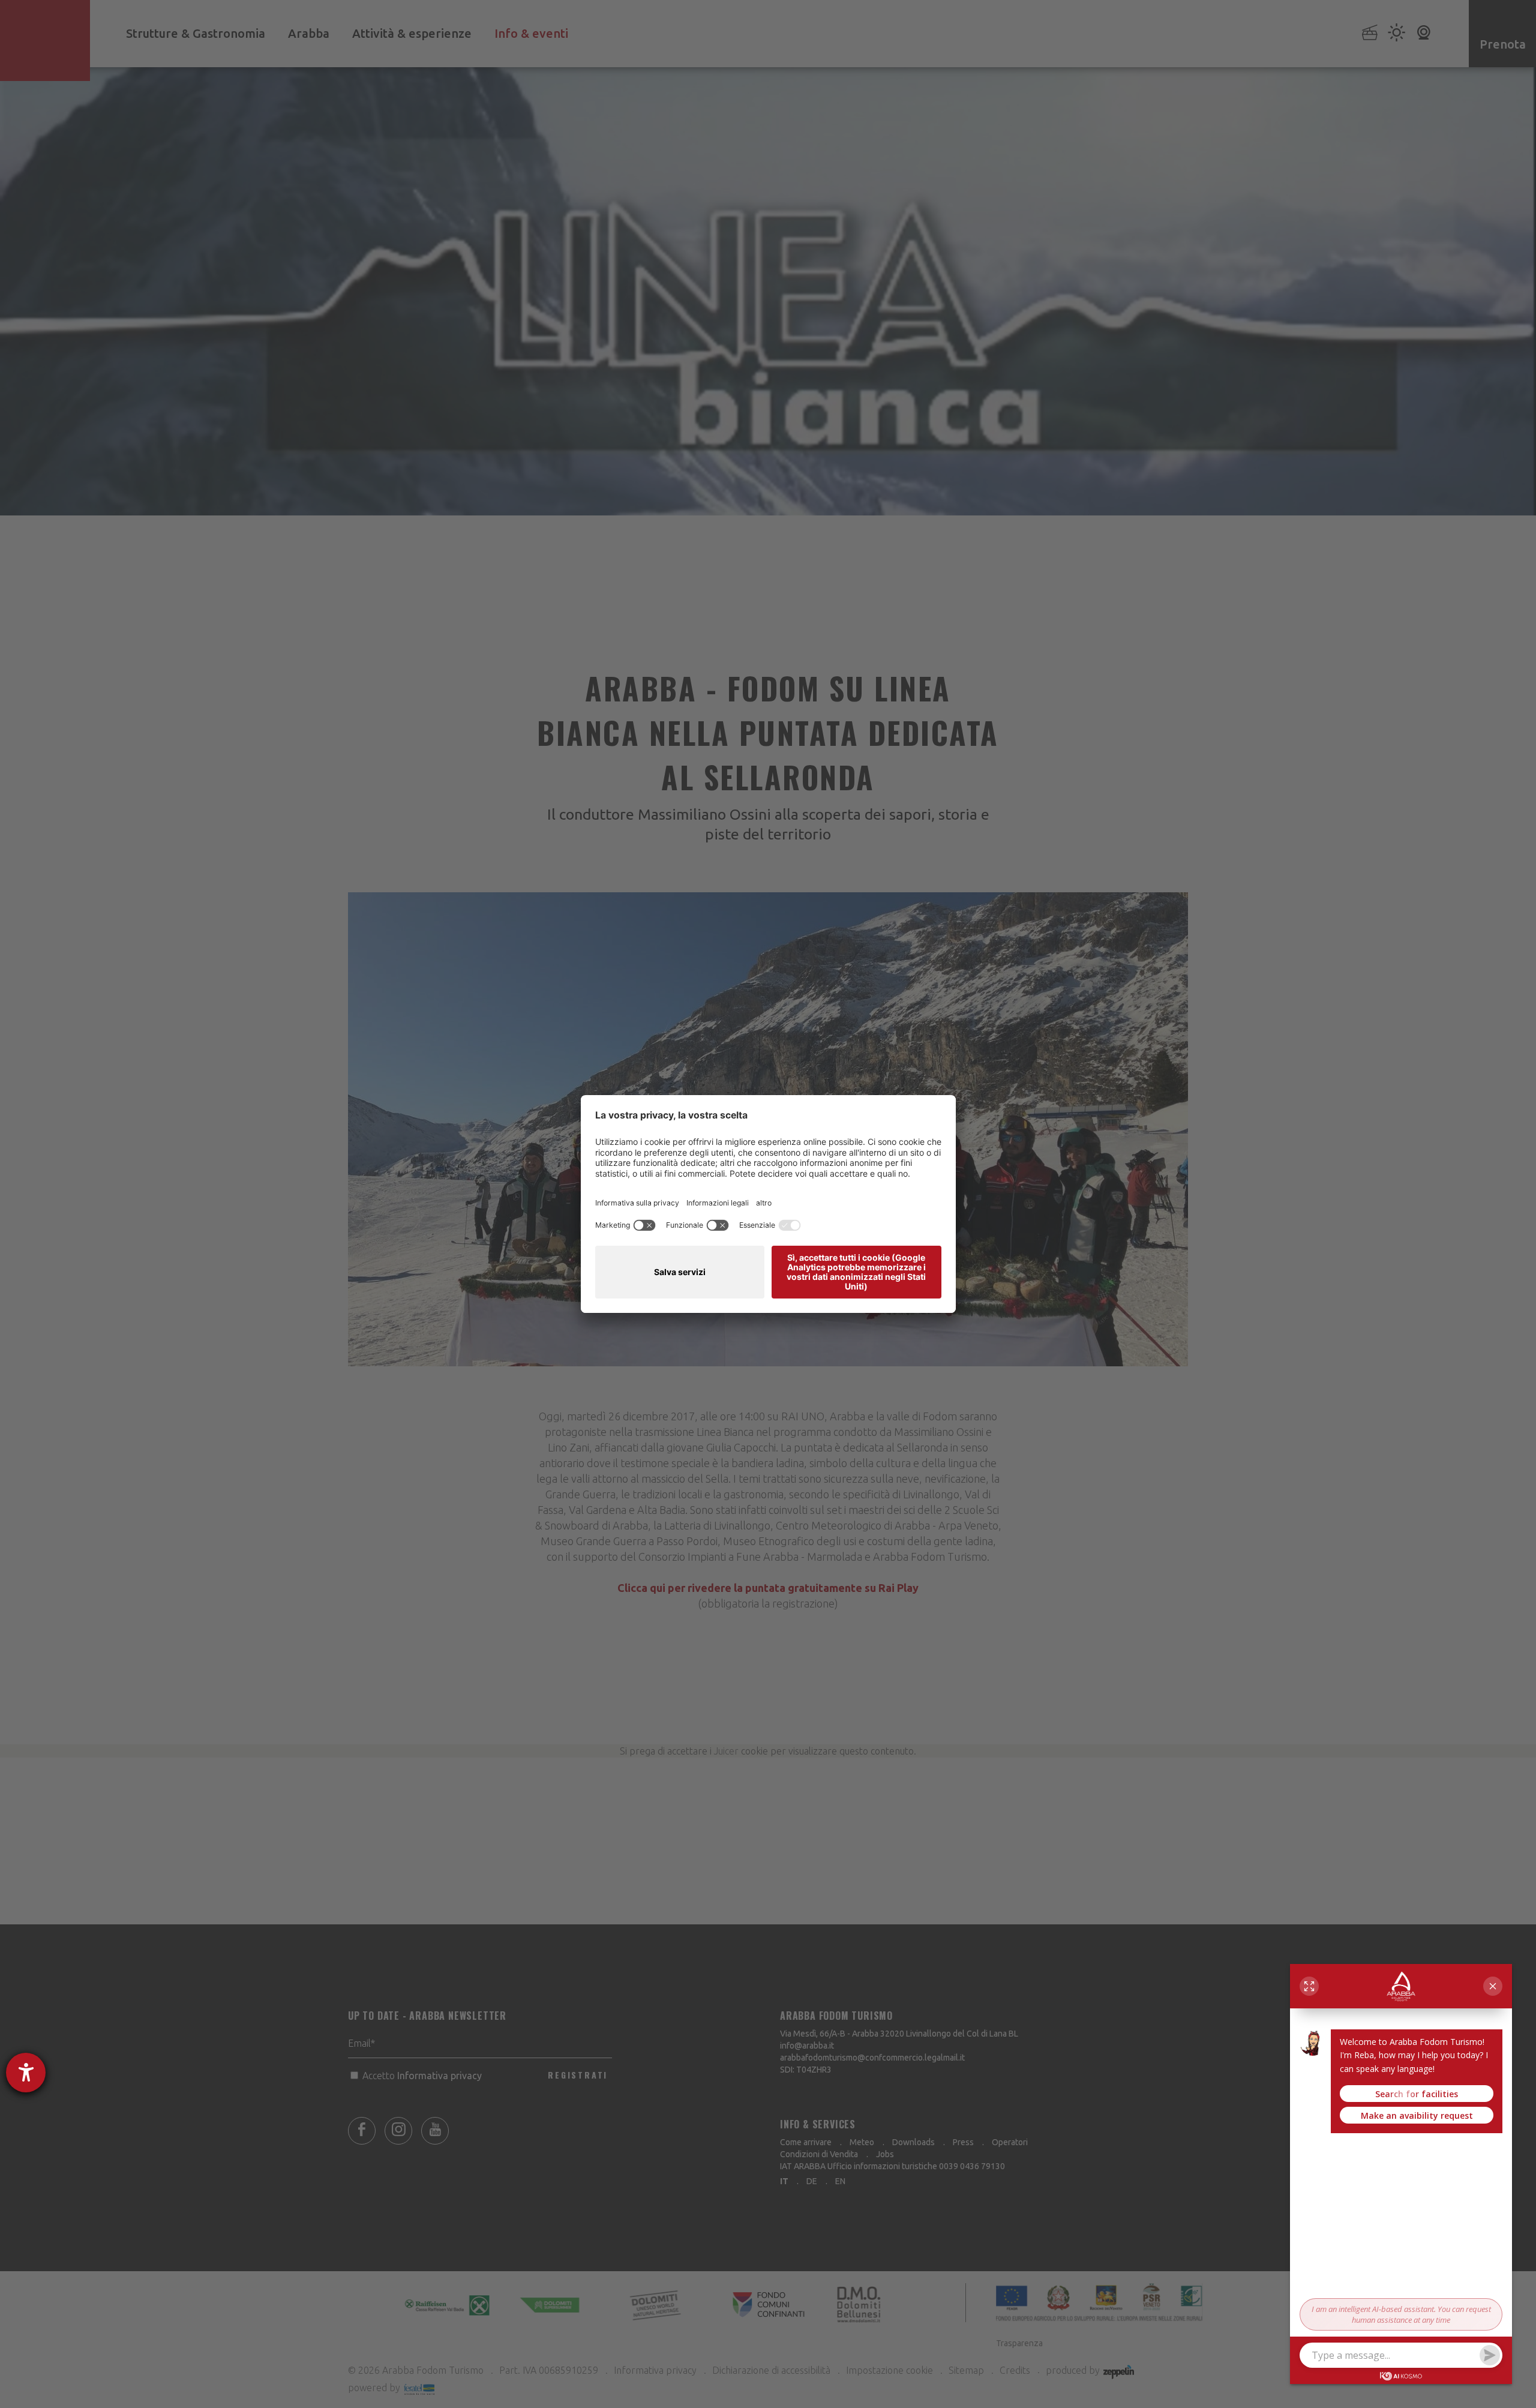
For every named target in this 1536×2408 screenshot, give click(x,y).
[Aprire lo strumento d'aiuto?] (26, 2073)
